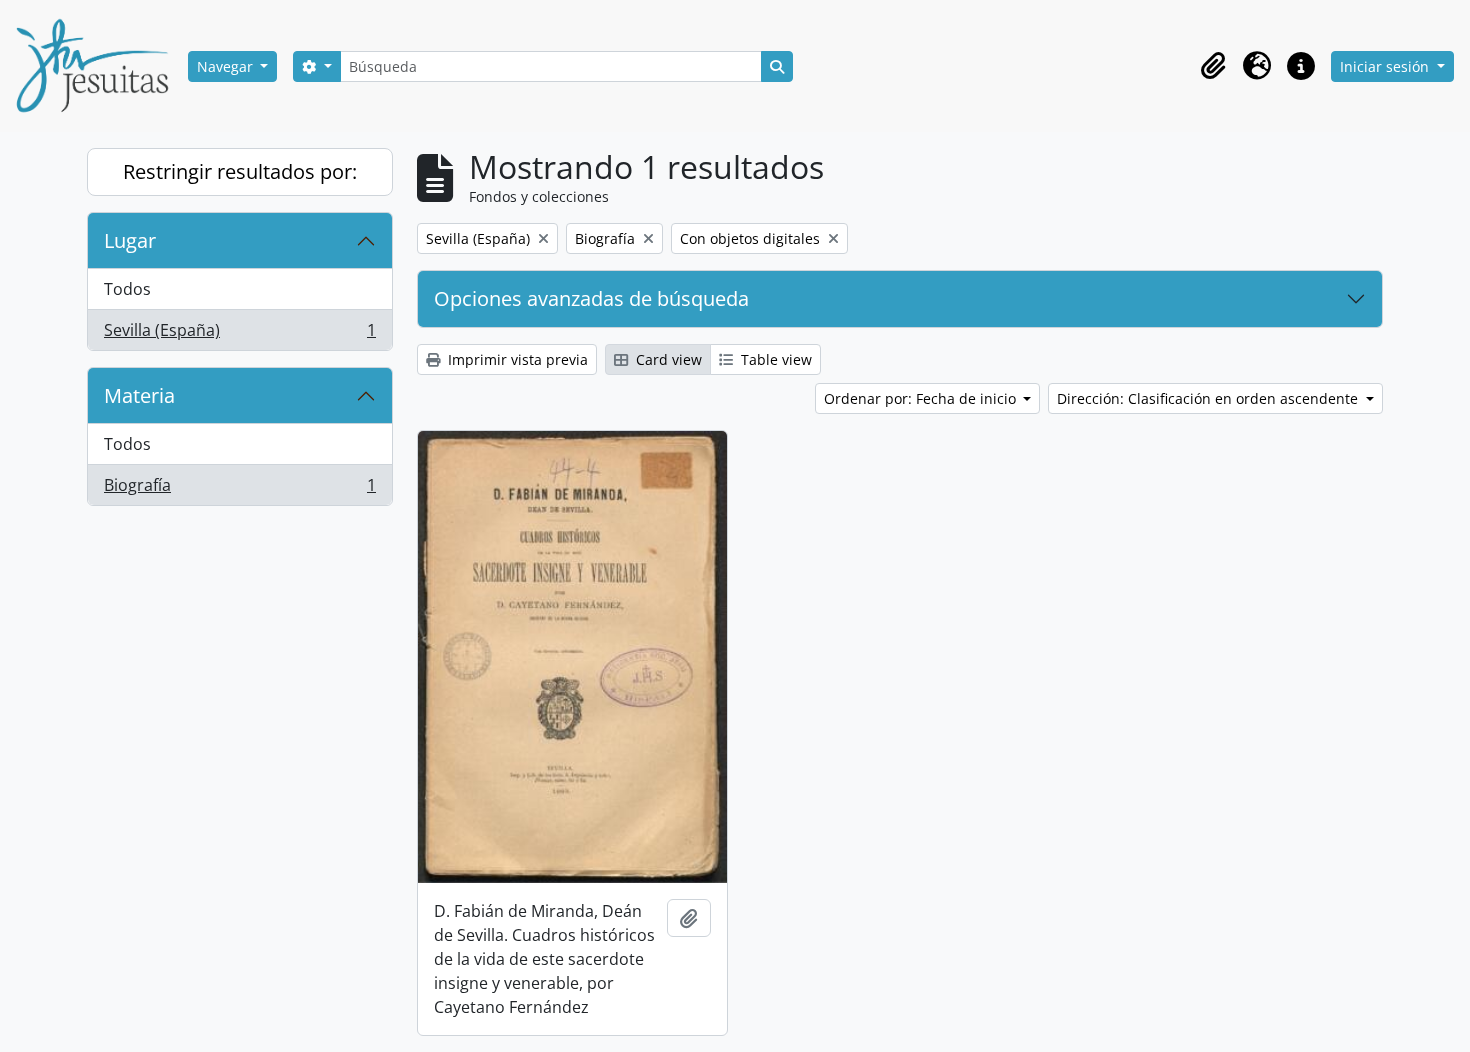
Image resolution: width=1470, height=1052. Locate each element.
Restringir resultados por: (240, 171)
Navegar (227, 66)
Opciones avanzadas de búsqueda (591, 298)
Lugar (130, 240)
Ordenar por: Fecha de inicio (922, 398)
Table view (774, 359)
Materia (139, 395)
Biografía (239, 489)
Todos (127, 289)
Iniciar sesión (1386, 66)
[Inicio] (100, 66)
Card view (667, 359)
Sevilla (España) (239, 334)
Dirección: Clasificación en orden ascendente (1209, 398)
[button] (1213, 66)
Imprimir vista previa (516, 359)
